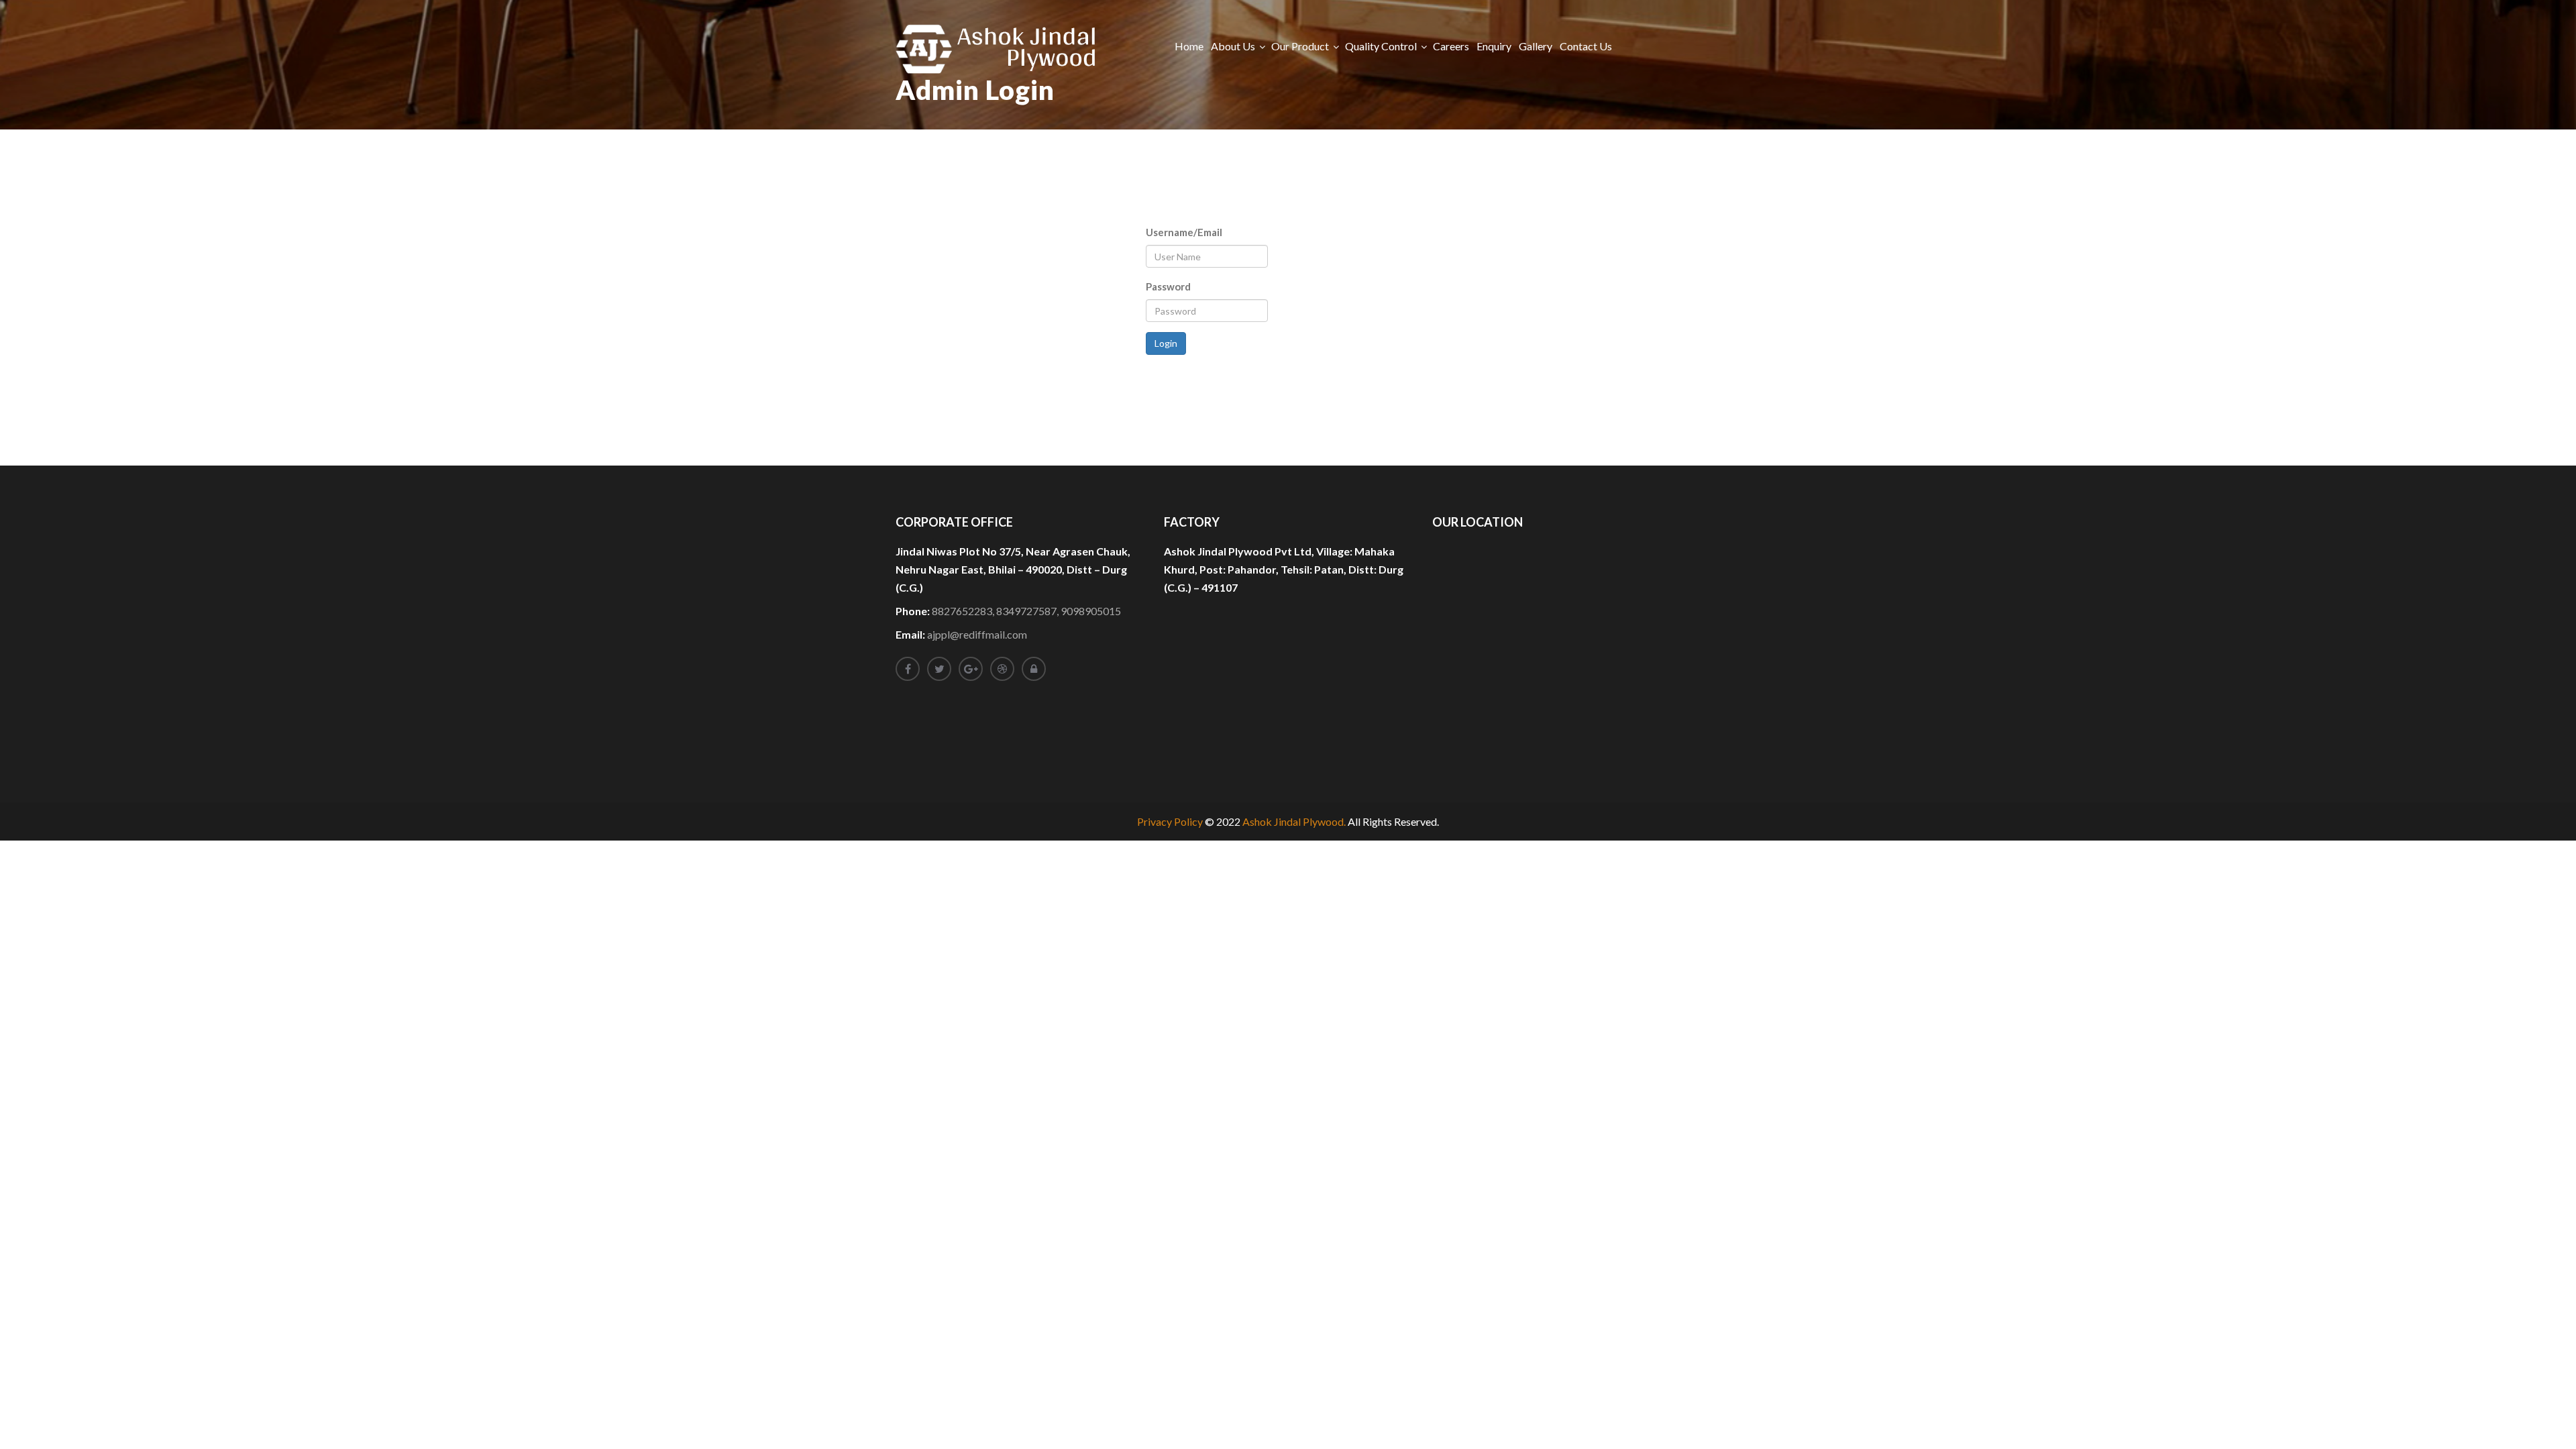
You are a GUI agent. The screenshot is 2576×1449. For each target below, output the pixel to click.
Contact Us (1586, 46)
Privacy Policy (1170, 821)
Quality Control (1381, 46)
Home (1189, 46)
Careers (1451, 46)
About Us (1233, 46)
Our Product (1300, 46)
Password (1168, 286)
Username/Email (1184, 232)
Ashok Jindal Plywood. (1294, 821)
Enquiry (1494, 46)
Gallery (1536, 46)
